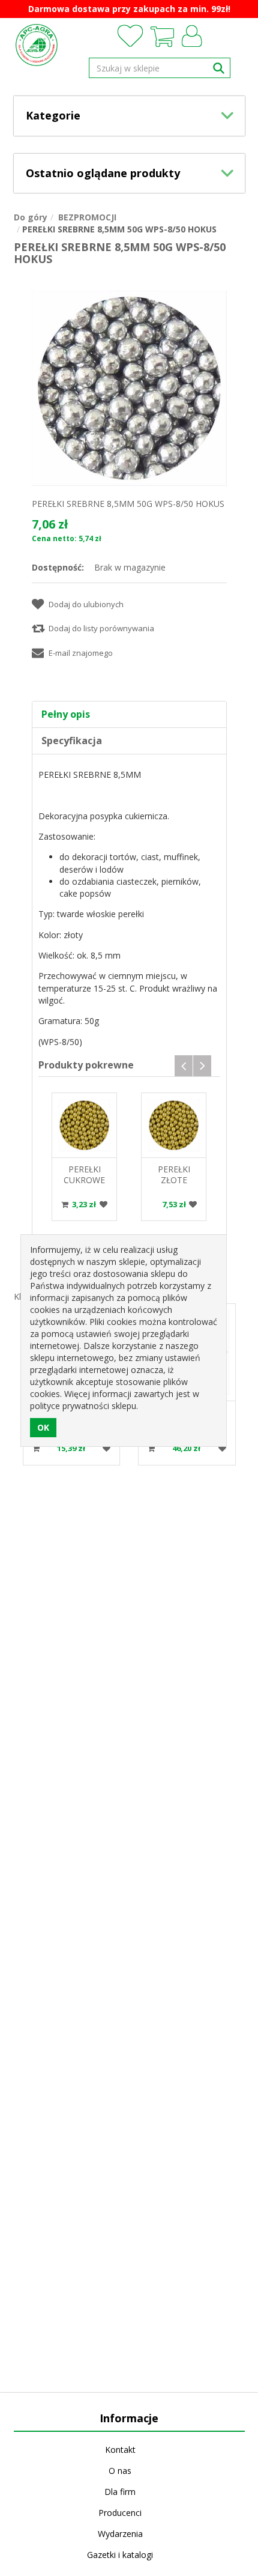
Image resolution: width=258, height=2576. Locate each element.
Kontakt (120, 2450)
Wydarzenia (120, 2534)
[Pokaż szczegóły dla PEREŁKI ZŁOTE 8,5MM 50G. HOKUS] (174, 1125)
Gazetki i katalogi (120, 2555)
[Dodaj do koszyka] (65, 1204)
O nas (120, 2471)
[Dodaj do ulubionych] (104, 1205)
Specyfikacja (72, 741)
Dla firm (120, 2492)
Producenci (120, 2513)
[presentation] (184, 1066)
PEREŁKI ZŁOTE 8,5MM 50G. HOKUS (174, 1185)
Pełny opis (66, 714)
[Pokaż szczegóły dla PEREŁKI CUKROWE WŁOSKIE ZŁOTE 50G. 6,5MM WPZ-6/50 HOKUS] (84, 1125)
